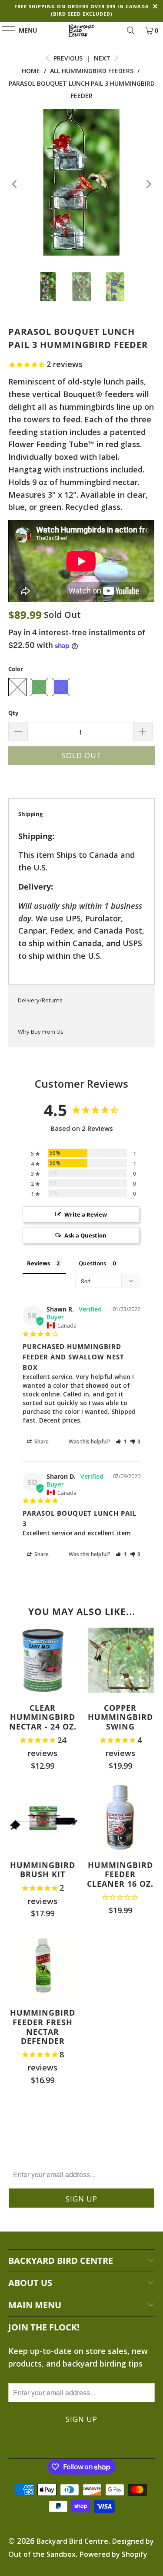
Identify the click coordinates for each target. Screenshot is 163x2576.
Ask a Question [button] (85, 1235)
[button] (121, 1441)
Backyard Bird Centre (72, 2541)
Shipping (30, 814)
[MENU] (5, 30)
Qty (13, 713)
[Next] (148, 184)
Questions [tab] (92, 1263)
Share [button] (41, 1441)
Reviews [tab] (38, 1263)
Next (103, 58)
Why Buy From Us (41, 1032)
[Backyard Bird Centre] (82, 30)
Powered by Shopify (113, 2554)
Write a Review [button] (86, 1214)
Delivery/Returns (40, 1000)
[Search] (131, 30)
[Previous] (15, 184)
